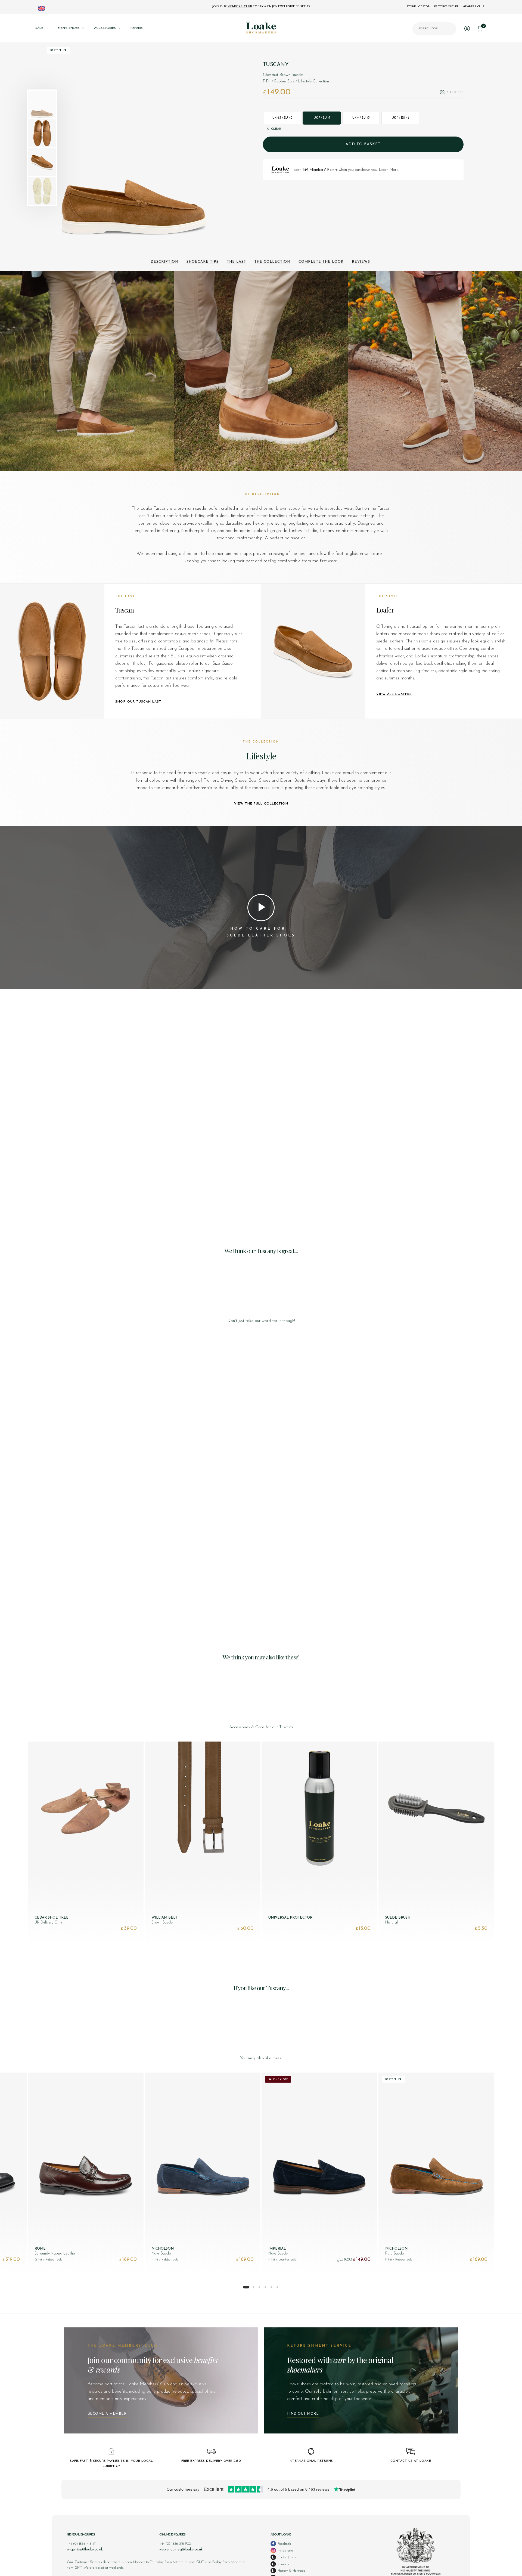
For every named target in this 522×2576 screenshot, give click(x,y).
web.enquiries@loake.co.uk (181, 2549)
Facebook (284, 2544)
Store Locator (418, 7)
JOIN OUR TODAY (261, 7)
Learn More (389, 170)
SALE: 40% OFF (278, 2079)
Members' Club (473, 7)
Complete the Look (321, 262)
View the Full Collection (261, 804)
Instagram (285, 2551)
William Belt (164, 1918)
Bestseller (58, 50)
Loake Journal (287, 2557)
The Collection (272, 262)
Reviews (361, 262)
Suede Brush (398, 1918)
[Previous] (70, 148)
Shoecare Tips (203, 262)
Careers (283, 2564)
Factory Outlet (446, 7)
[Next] (207, 148)
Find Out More (303, 2414)
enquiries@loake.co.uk (85, 2549)
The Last (236, 262)
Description (164, 262)
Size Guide (455, 93)
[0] (480, 28)
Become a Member (107, 2414)
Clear (276, 129)
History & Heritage (291, 2571)
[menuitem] (47, 28)
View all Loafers (394, 694)
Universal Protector (290, 1918)
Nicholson (163, 2249)
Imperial (277, 2249)
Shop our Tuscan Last (138, 702)
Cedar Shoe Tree (52, 1918)
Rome (40, 2249)
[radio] (283, 118)
